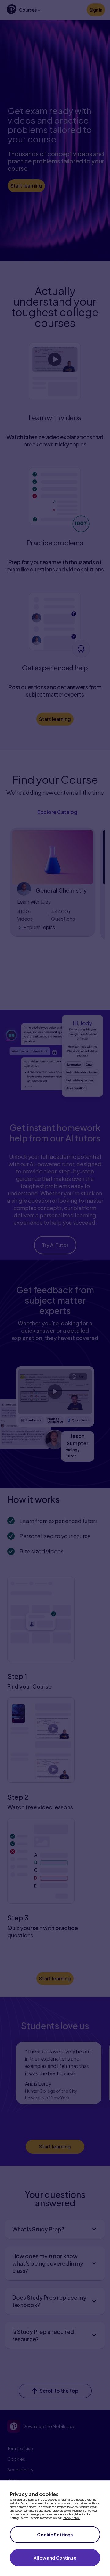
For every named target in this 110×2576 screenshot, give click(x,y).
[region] (55, 2528)
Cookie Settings (55, 2535)
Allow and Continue (55, 2558)
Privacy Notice (71, 2518)
